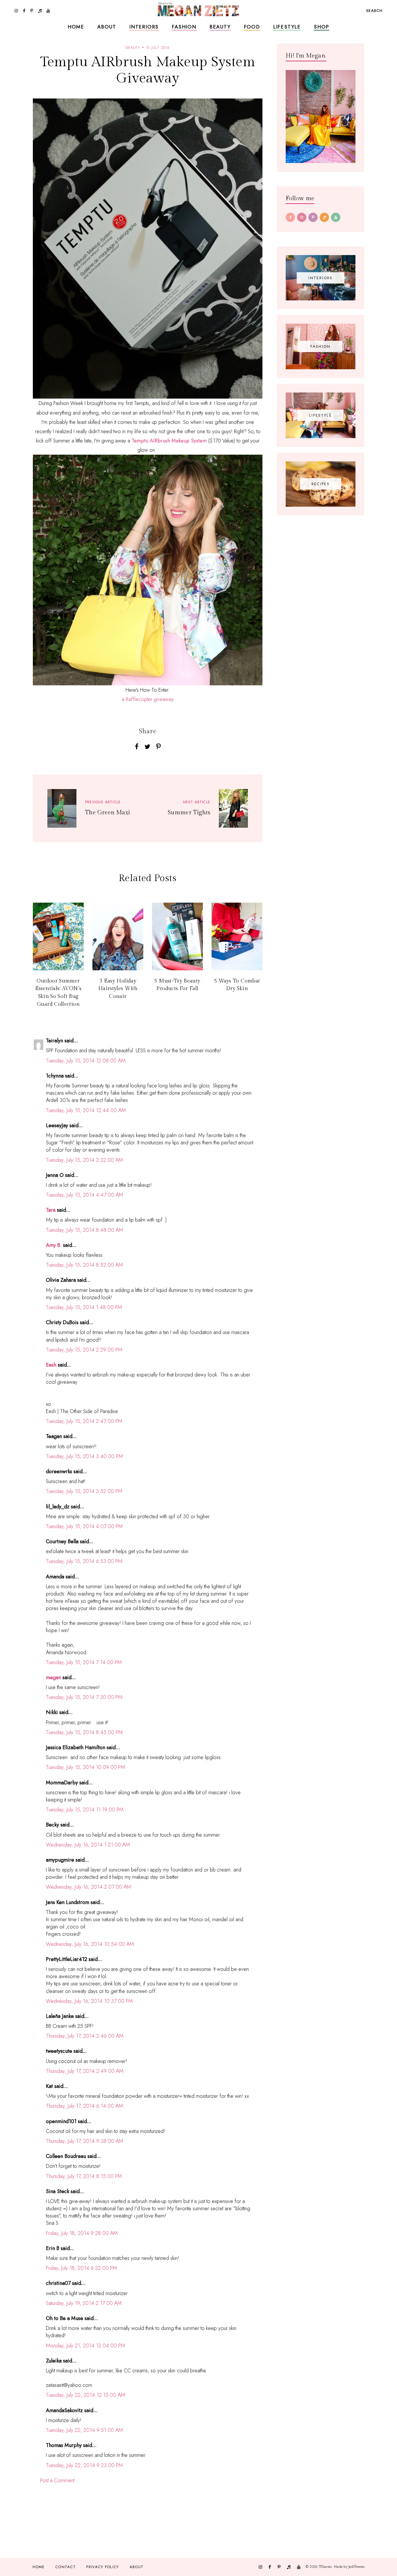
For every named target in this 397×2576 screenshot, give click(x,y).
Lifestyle (287, 27)
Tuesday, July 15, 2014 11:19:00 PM (85, 1810)
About (107, 27)
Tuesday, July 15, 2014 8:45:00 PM (84, 1732)
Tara (51, 1210)
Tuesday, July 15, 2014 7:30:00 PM (84, 1697)
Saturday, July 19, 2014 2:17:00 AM (84, 2303)
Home (76, 27)
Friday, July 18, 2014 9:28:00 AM (82, 2233)
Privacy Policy (103, 2567)
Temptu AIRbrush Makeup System (169, 441)
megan (53, 1677)
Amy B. (54, 1245)
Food (252, 27)
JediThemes (356, 2567)
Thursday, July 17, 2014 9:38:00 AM (85, 2141)
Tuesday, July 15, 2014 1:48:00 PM (84, 1307)
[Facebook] (290, 217)
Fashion (184, 27)
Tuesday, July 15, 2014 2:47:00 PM (84, 1421)
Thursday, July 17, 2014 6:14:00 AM (84, 2106)
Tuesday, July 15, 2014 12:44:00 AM (86, 1110)
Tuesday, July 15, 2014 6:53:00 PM (84, 1561)
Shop (322, 27)
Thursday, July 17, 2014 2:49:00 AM (85, 2071)
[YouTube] (336, 217)
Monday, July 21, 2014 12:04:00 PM (86, 2346)
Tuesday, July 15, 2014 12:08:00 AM (86, 1061)
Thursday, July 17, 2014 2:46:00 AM (85, 2036)
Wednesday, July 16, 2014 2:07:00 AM (88, 1887)
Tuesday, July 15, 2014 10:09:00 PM (86, 1767)
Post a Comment (57, 2480)
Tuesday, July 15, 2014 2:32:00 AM (84, 1160)
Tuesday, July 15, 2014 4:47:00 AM (85, 1195)
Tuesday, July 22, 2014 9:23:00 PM (84, 2465)
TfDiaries (325, 2567)
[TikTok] (324, 217)
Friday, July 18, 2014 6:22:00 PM (82, 2268)
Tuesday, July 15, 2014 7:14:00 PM (84, 1662)
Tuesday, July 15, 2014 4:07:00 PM (84, 1526)
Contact (66, 2567)
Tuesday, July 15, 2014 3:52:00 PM (84, 1491)
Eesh (51, 1365)
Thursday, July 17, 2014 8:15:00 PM (84, 2176)
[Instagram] (302, 217)
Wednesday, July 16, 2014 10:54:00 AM (90, 1944)
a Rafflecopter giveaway (148, 699)
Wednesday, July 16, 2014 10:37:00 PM (89, 2001)
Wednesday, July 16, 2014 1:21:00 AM (88, 1845)
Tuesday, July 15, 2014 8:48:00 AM (85, 1230)
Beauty (220, 27)
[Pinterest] (313, 217)
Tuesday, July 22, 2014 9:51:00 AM (84, 2430)
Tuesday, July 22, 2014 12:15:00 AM (86, 2395)
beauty (133, 48)
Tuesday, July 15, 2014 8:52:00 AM (84, 1265)
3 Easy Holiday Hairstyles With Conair (118, 989)
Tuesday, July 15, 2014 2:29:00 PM (84, 1350)
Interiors (144, 27)
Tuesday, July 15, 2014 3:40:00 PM (84, 1456)
